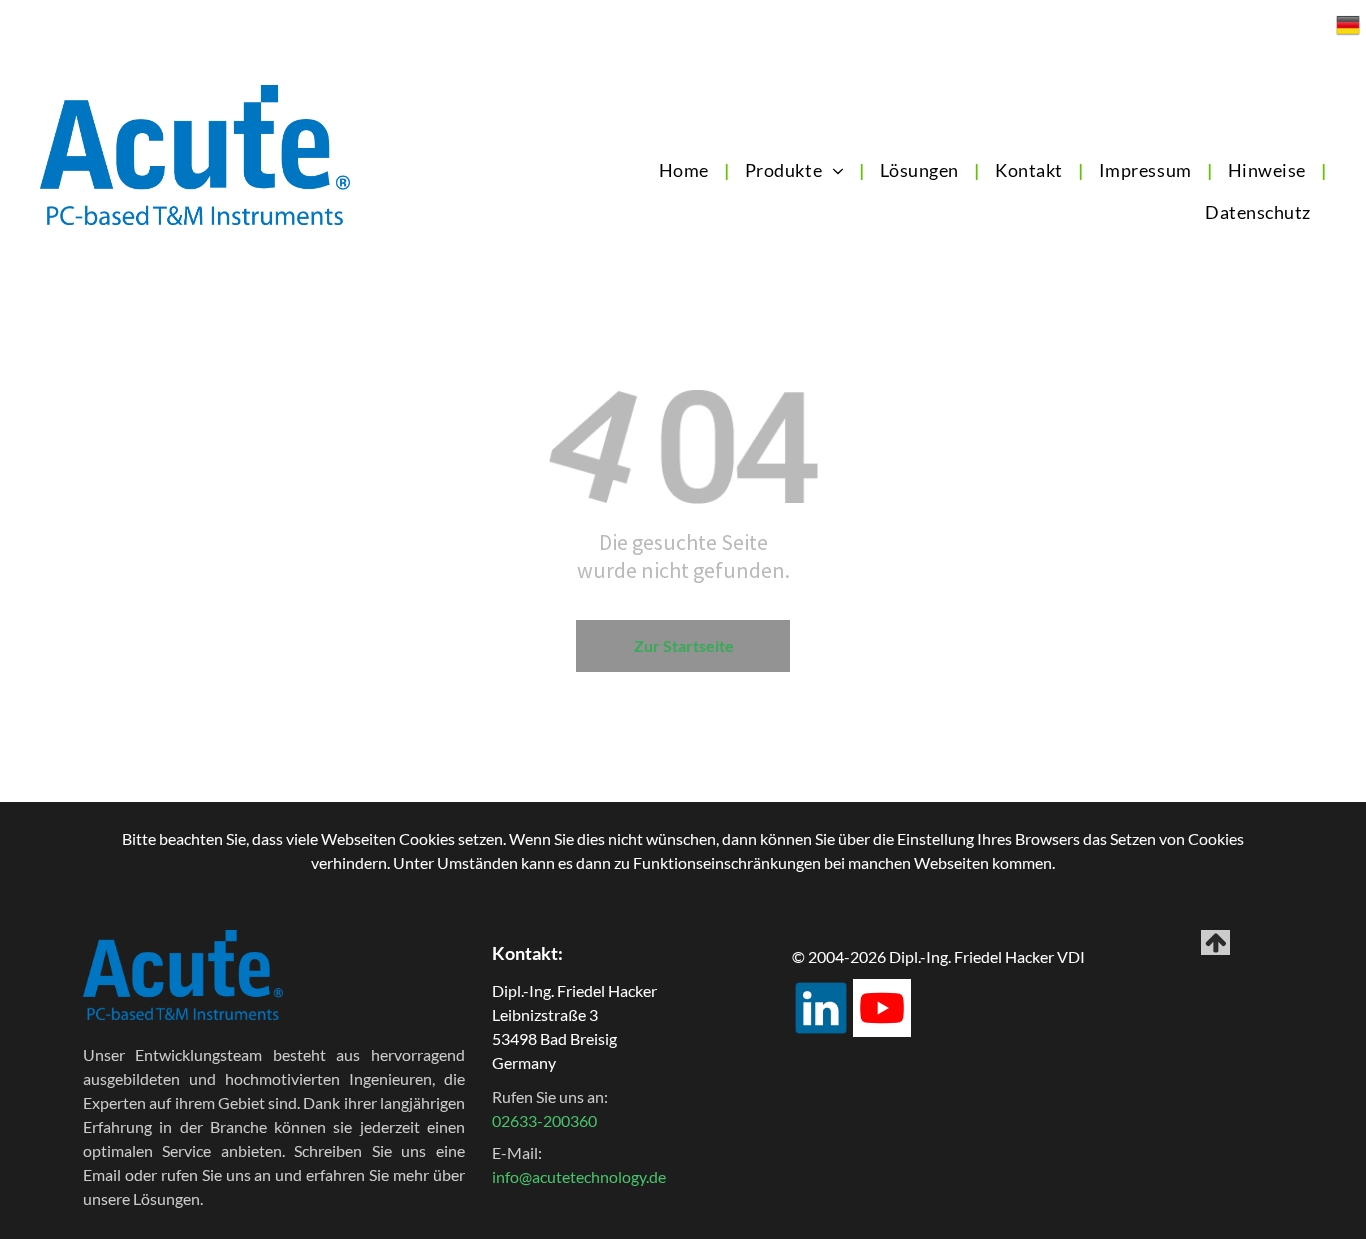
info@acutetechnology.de (579, 1176)
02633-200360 (544, 1120)
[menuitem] (686, 170)
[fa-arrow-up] (1216, 948)
